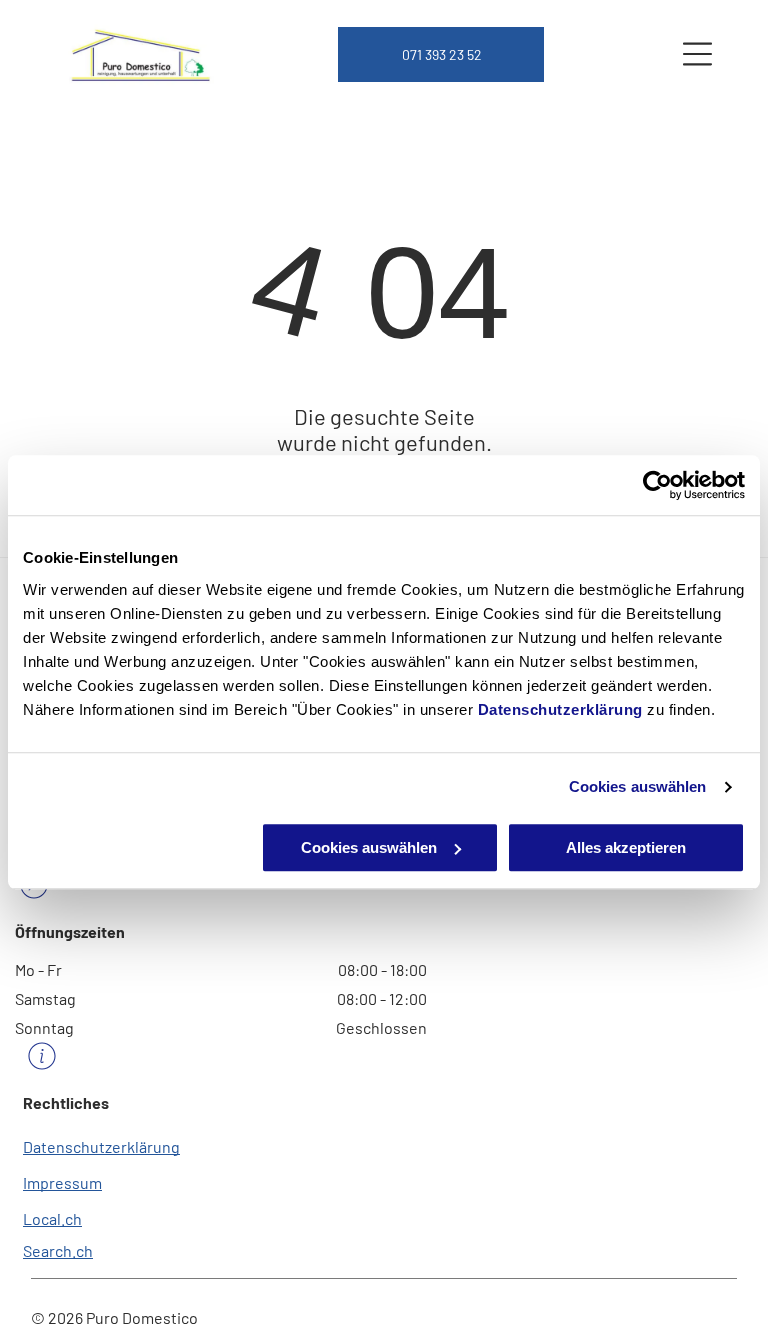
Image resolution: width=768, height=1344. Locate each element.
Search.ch (58, 1250)
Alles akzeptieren (626, 847)
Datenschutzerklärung (560, 709)
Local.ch (52, 1218)
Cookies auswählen (638, 786)
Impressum (62, 1182)
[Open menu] (697, 54)
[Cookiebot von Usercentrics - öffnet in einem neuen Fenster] (657, 485)
